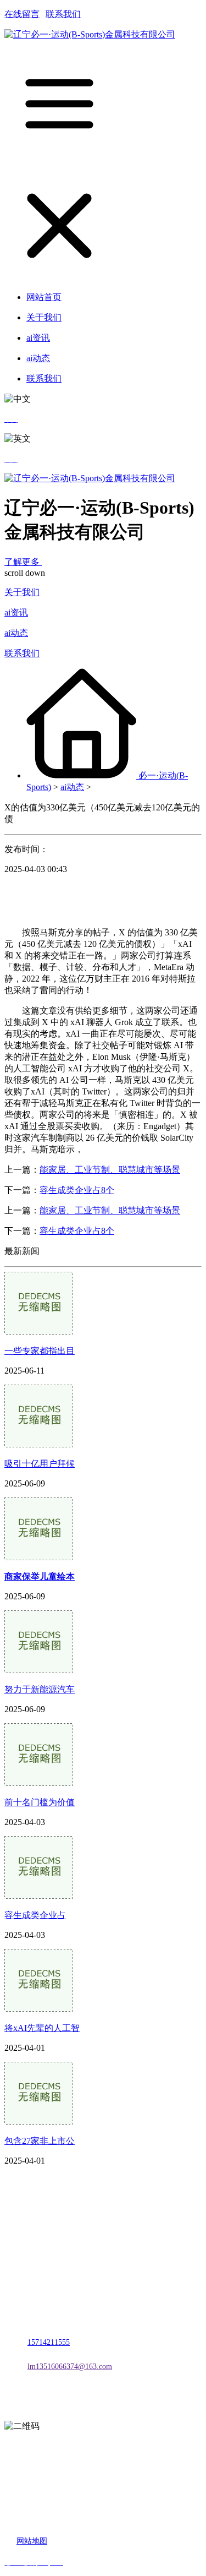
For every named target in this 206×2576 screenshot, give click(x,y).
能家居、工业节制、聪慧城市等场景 (110, 1170)
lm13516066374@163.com (70, 2367)
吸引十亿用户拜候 (40, 1464)
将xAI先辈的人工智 (42, 2028)
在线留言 (22, 14)
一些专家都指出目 (40, 1351)
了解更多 (23, 562)
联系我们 (63, 14)
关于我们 (22, 592)
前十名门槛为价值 (40, 1802)
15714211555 (49, 2342)
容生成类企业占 (35, 1915)
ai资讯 (16, 612)
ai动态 (16, 633)
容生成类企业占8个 (77, 1190)
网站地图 (32, 2541)
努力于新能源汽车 (40, 1689)
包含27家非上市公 (40, 2141)
